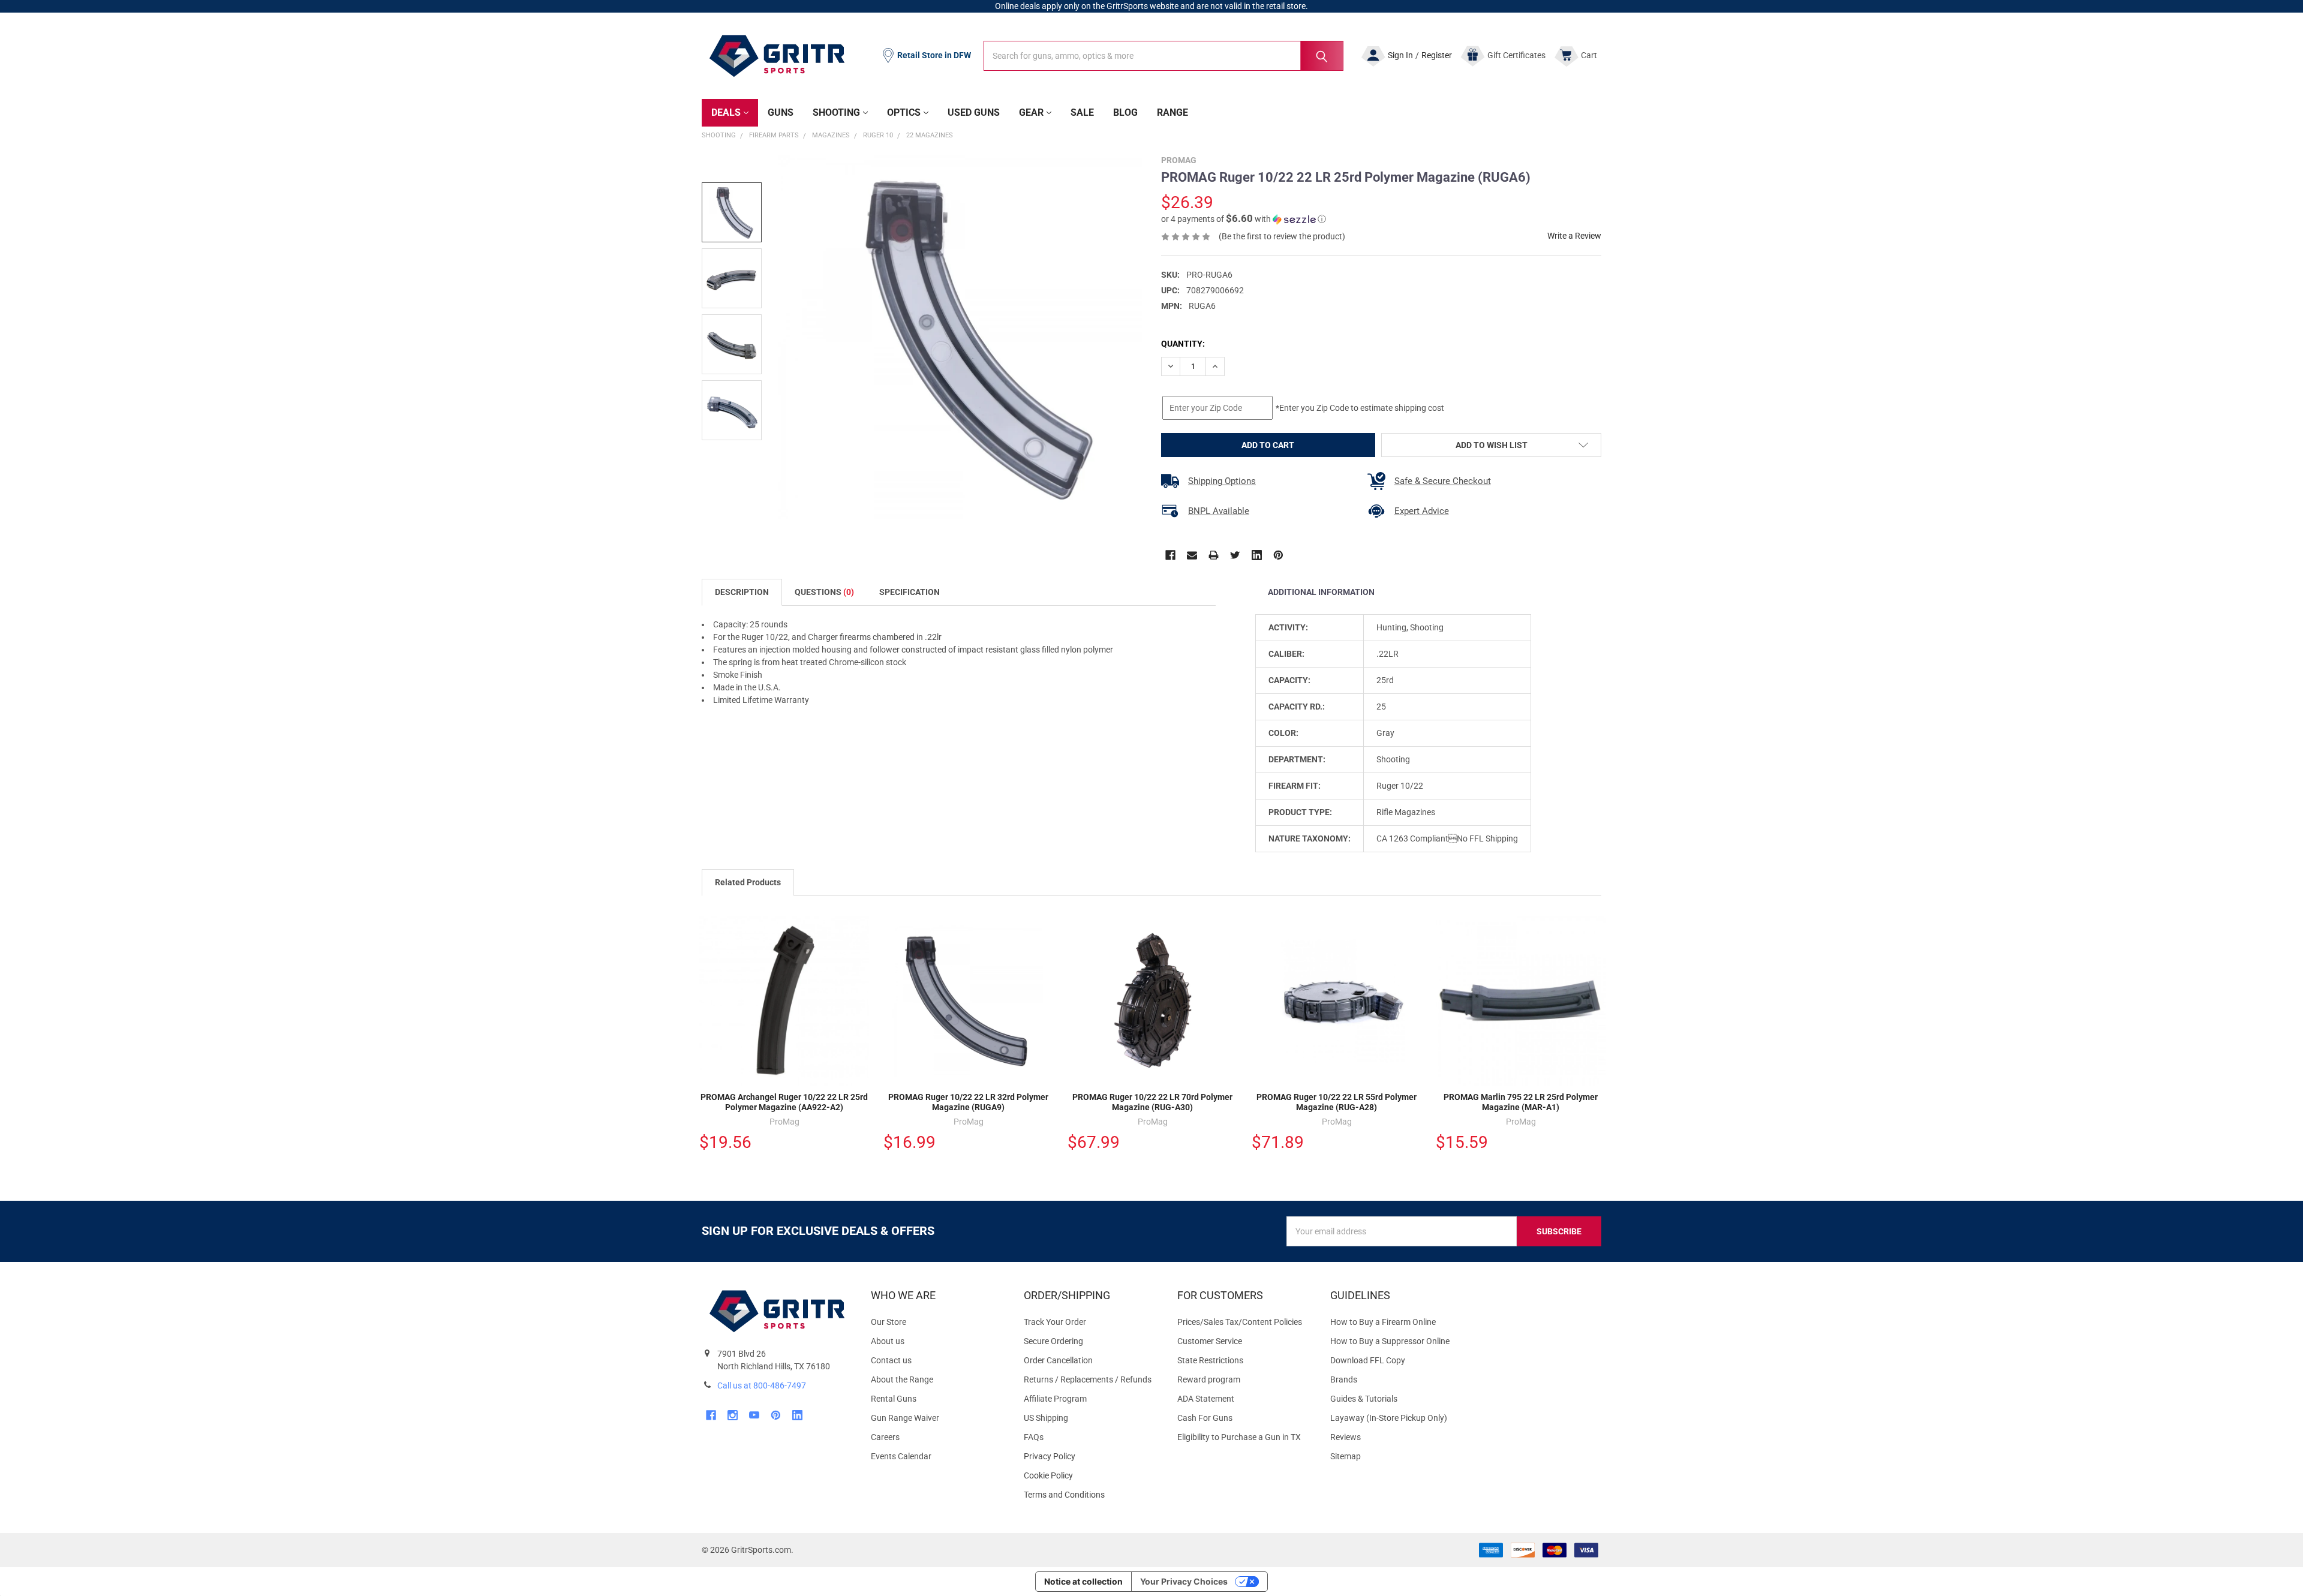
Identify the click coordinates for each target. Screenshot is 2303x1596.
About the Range (902, 1379)
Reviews (1346, 1437)
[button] (1244, 219)
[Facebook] (1170, 555)
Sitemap (1346, 1456)
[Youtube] (754, 1415)
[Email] (1192, 555)
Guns (781, 112)
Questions (824, 592)
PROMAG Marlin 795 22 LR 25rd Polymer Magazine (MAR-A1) (1521, 1102)
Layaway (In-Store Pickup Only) (1389, 1418)
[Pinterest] (1278, 555)
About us (888, 1341)
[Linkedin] (1257, 555)
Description (742, 592)
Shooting (836, 112)
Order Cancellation (1058, 1360)
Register (1437, 55)
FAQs (1034, 1437)
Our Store (889, 1322)
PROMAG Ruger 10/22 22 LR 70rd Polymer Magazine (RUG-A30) (1152, 1102)
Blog (1125, 112)
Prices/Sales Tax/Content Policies (1240, 1322)
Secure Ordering (1053, 1341)
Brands (1344, 1379)
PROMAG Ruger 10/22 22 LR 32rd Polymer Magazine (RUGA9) (968, 1102)
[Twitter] (1235, 555)
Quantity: (1183, 344)
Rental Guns (894, 1399)
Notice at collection (1083, 1581)
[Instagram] (733, 1415)
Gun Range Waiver (905, 1418)
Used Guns (974, 112)
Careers (885, 1437)
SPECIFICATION (910, 592)
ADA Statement (1206, 1399)
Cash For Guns (1205, 1418)
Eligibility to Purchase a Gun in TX (1239, 1437)
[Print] (1214, 555)
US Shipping (1046, 1418)
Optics (904, 112)
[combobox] (1163, 56)
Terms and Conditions (1091, 1495)
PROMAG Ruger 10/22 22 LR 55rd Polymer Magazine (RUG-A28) (1337, 1102)
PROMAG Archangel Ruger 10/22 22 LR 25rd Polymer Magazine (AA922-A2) (784, 1102)
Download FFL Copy (1368, 1360)
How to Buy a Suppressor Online (1390, 1341)
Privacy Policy (1091, 1457)
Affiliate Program (1055, 1399)
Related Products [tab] (748, 882)
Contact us (891, 1360)
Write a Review (1574, 236)
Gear (1031, 112)
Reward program (1209, 1379)
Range (1172, 112)
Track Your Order (1055, 1322)
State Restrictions (1210, 1360)
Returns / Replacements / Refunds (1088, 1379)
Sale (1082, 112)
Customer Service (1210, 1341)
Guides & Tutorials (1364, 1399)
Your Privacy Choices (1184, 1581)
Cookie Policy (1091, 1476)
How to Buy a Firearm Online (1383, 1322)
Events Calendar (901, 1456)
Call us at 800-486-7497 (762, 1385)
